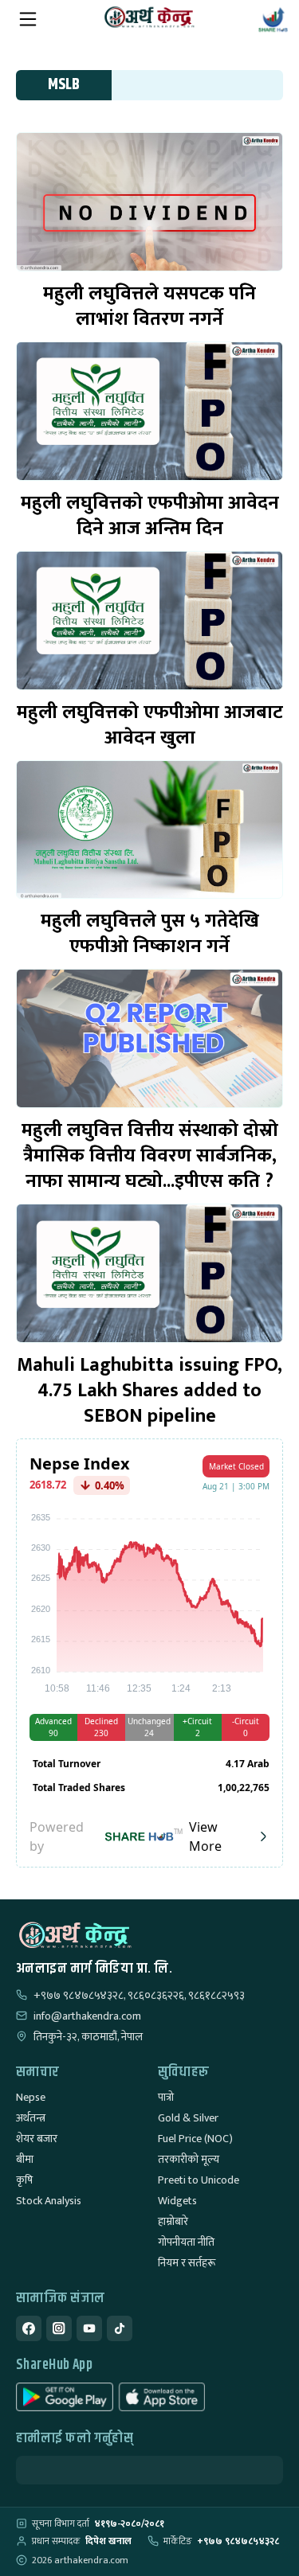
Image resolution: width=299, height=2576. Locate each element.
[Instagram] (59, 2328)
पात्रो (166, 2097)
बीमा (25, 2159)
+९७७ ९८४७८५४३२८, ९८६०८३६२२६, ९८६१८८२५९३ (139, 1996)
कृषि (24, 2180)
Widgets (177, 2201)
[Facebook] (29, 2328)
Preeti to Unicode (199, 2180)
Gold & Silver (188, 2118)
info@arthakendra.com (87, 2016)
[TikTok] (120, 2328)
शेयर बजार (37, 2139)
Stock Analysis (49, 2201)
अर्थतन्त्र (31, 2118)
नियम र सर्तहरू (187, 2263)
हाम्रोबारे (173, 2221)
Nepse (31, 2097)
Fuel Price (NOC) (195, 2139)
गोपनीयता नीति (186, 2242)
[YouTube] (89, 2328)
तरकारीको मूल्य (189, 2159)
